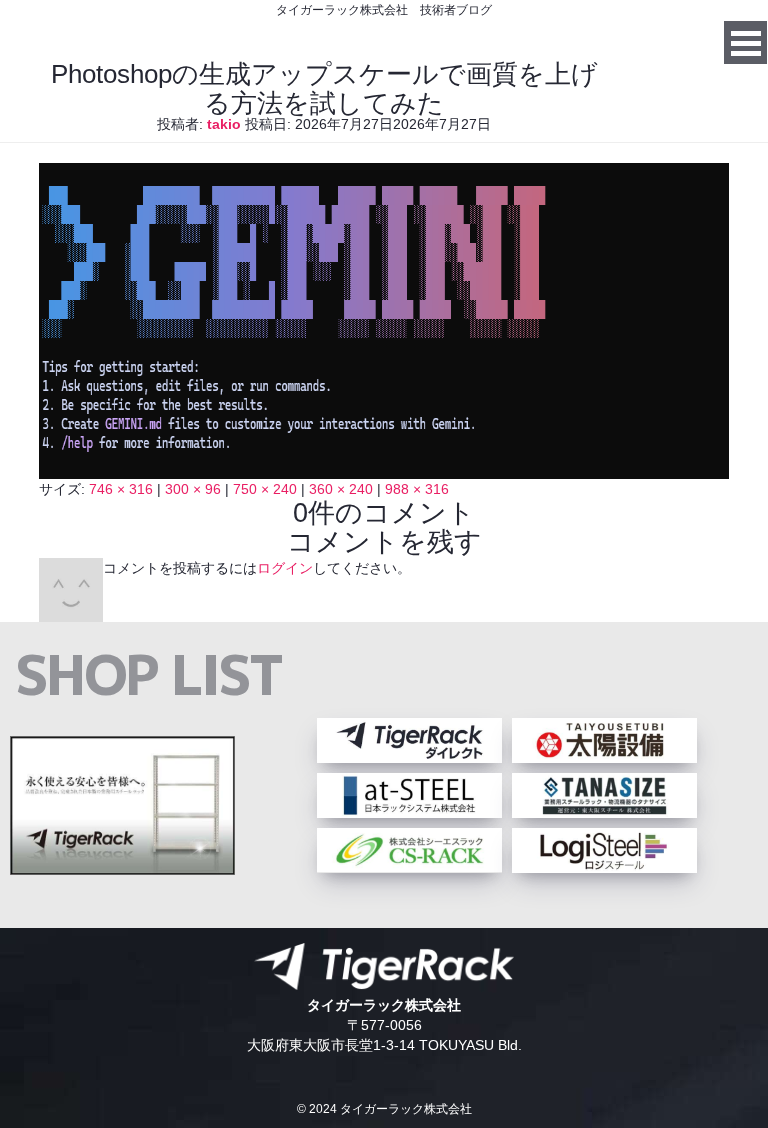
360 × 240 (341, 489)
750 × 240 (265, 489)
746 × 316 (121, 489)
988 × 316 (417, 489)
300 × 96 (193, 489)
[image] (384, 469)
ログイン (285, 568)
